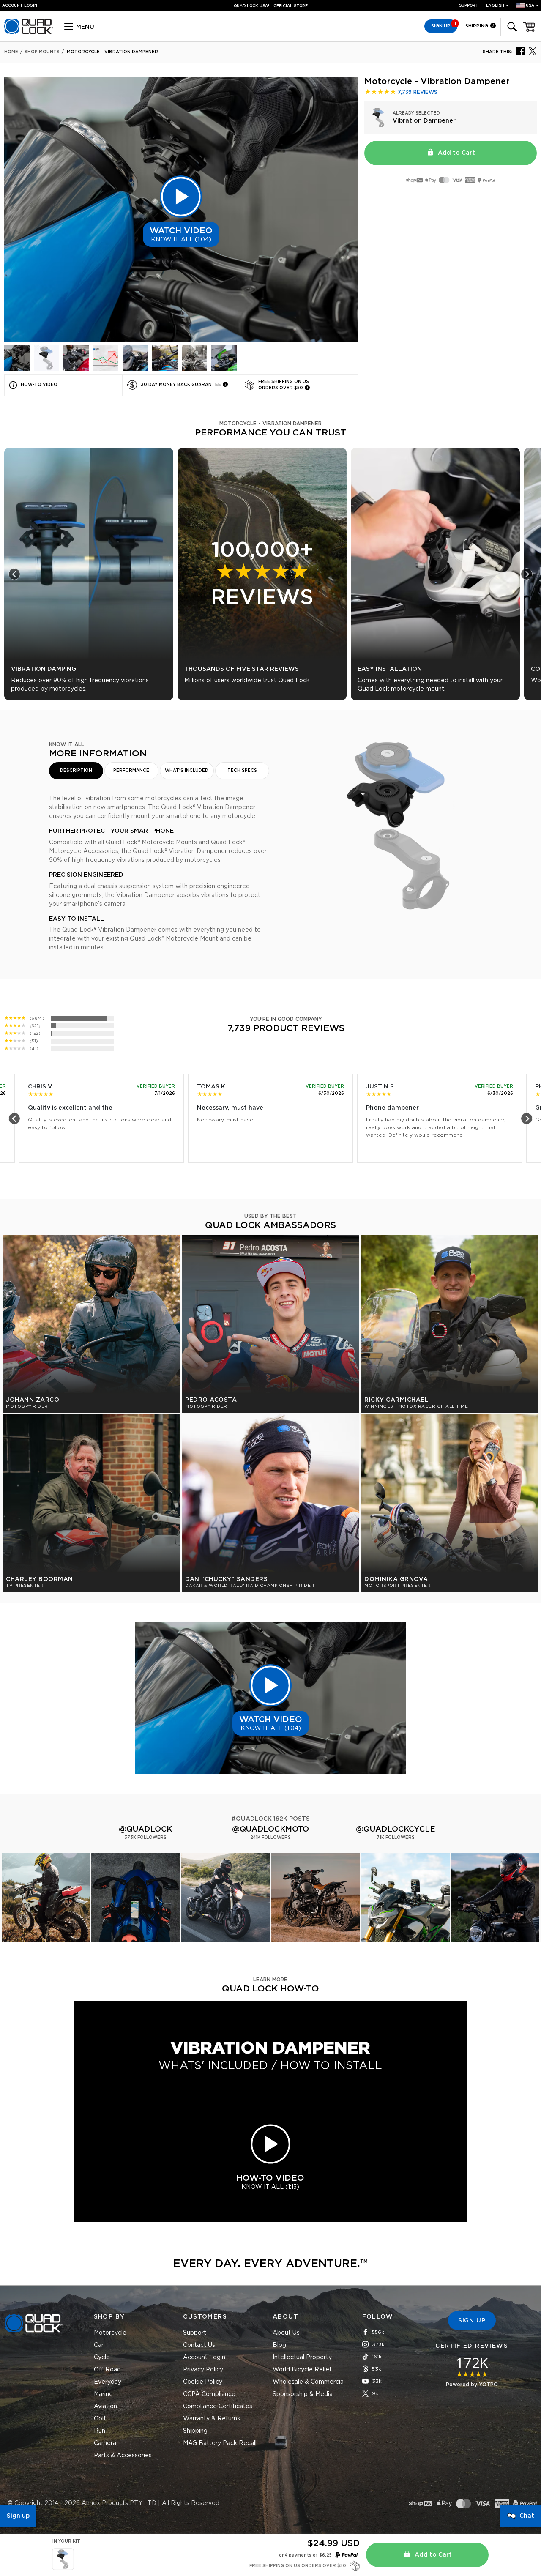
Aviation (105, 2406)
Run (100, 2431)
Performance (131, 771)
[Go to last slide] (14, 574)
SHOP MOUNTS (42, 52)
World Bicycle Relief (302, 2370)
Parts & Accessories (123, 2456)
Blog (279, 2345)
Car (99, 2345)
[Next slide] (527, 574)
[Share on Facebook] (521, 51)
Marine (103, 2394)
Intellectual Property (302, 2357)
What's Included (187, 771)
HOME (11, 52)
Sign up (18, 2516)
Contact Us (199, 2345)
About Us (286, 2333)
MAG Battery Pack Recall (220, 2443)
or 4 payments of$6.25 (305, 2555)
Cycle (102, 2357)
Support (469, 6)
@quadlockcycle (396, 1829)
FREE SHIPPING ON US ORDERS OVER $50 (267, 6)
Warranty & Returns (212, 2419)
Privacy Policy (203, 2370)
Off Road (107, 2370)
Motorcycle (110, 2333)
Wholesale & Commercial (309, 2382)
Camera (105, 2443)
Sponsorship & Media (303, 2394)
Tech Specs (242, 771)
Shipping (477, 26)
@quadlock (145, 1829)
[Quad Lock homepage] (29, 33)
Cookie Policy (203, 2382)
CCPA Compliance (209, 2394)
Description (76, 771)
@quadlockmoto (270, 1829)
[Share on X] (533, 51)
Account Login (204, 2357)
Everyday (108, 2382)
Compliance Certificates (218, 2406)
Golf (100, 2419)
